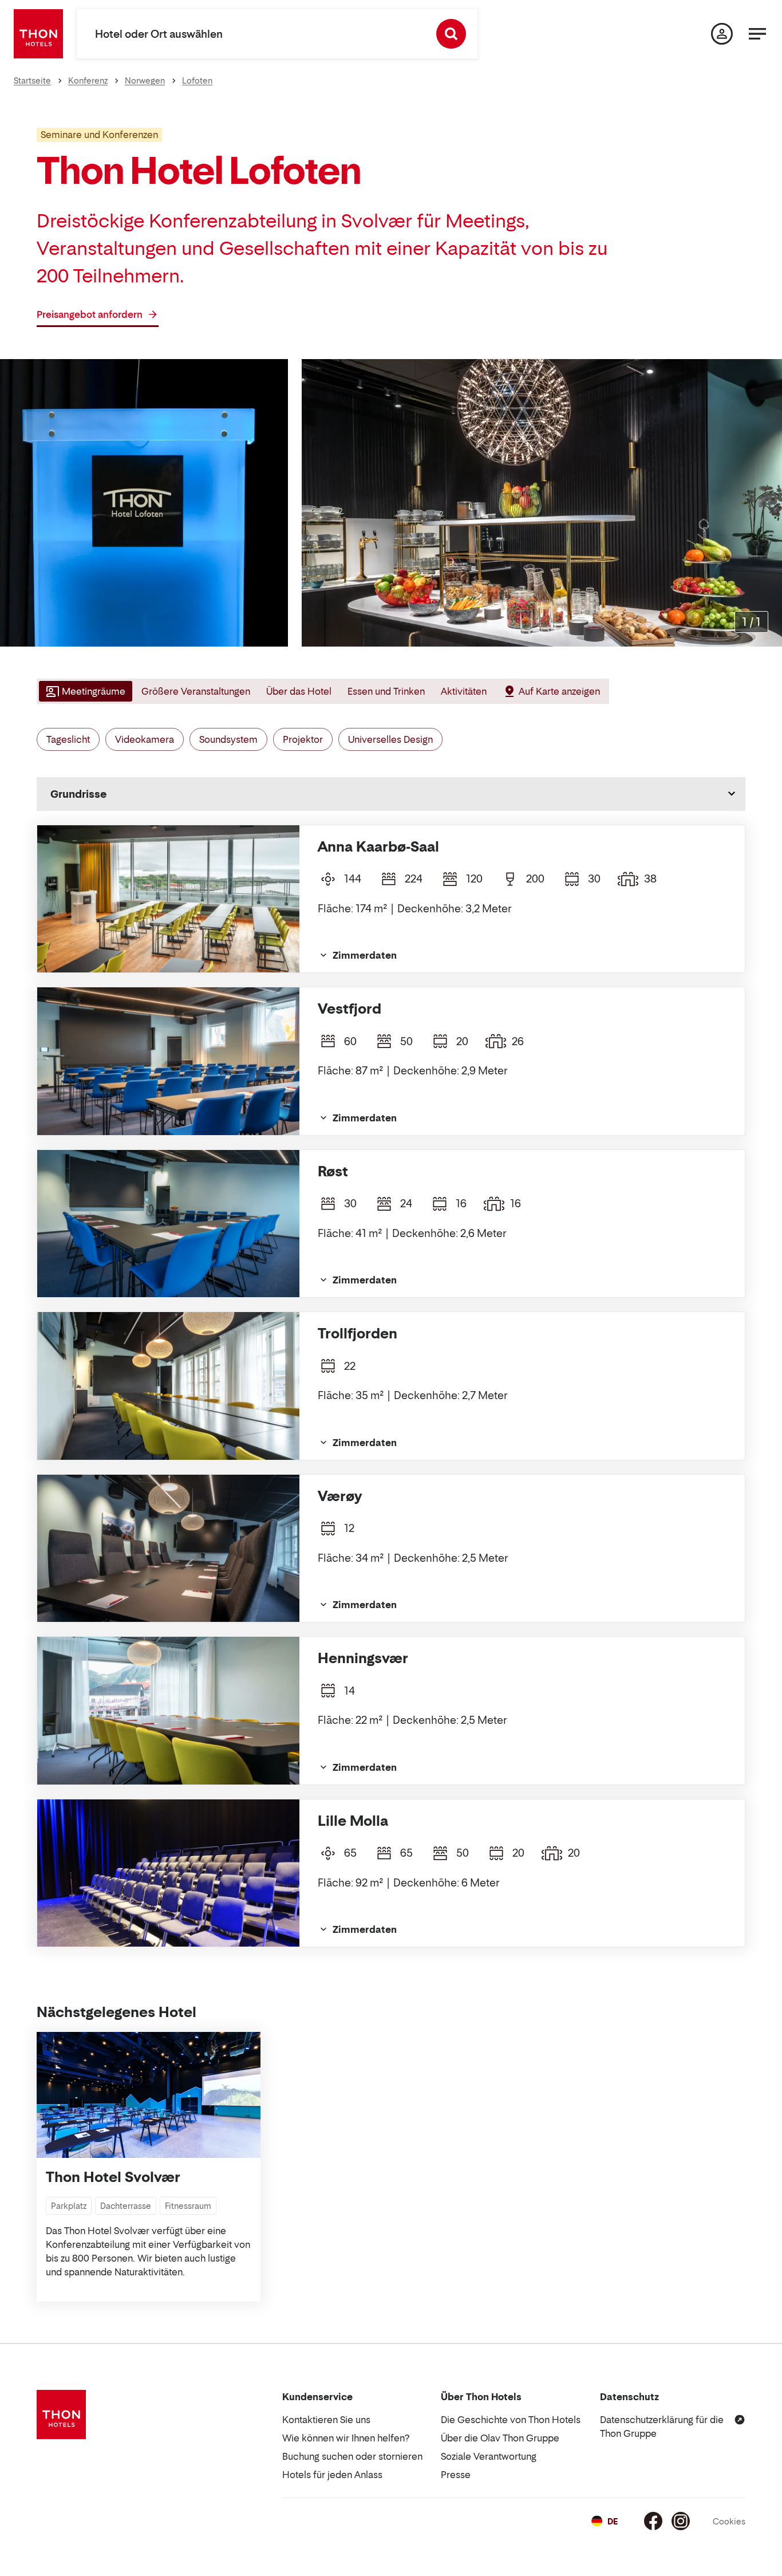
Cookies (729, 2521)
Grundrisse (78, 794)
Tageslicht (68, 739)
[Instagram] (681, 2521)
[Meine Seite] (722, 34)
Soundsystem (228, 739)
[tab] (84, 691)
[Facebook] (653, 2521)
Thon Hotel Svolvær (113, 2177)
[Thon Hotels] (38, 34)
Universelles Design (390, 739)
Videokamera (145, 739)
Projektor (303, 739)
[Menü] (757, 34)
